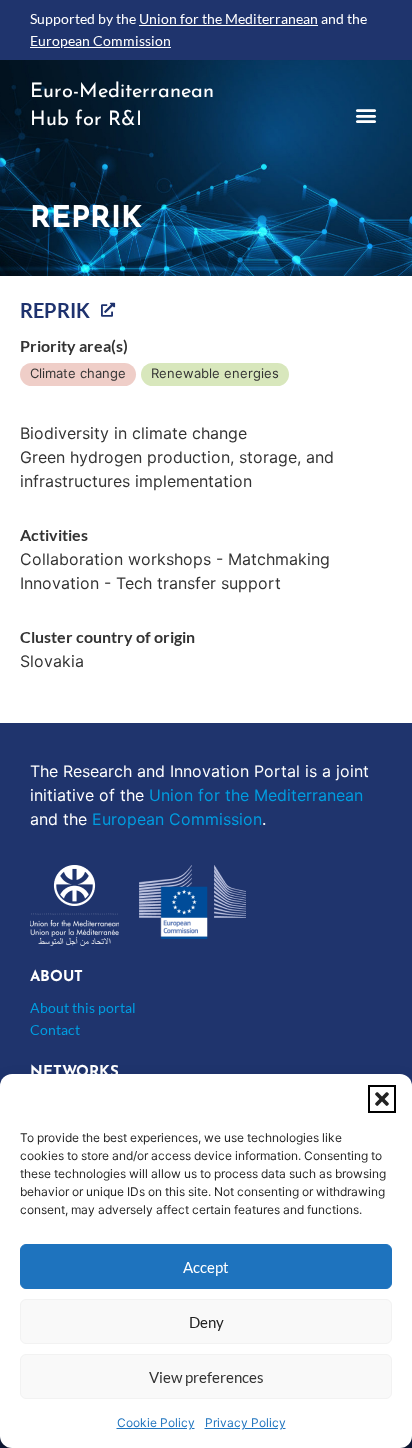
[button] (382, 1099)
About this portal (83, 1007)
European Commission (100, 40)
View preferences (206, 1377)
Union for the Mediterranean (228, 18)
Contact (55, 1029)
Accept (206, 1267)
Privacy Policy (245, 1422)
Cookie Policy (156, 1422)
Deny (206, 1322)
